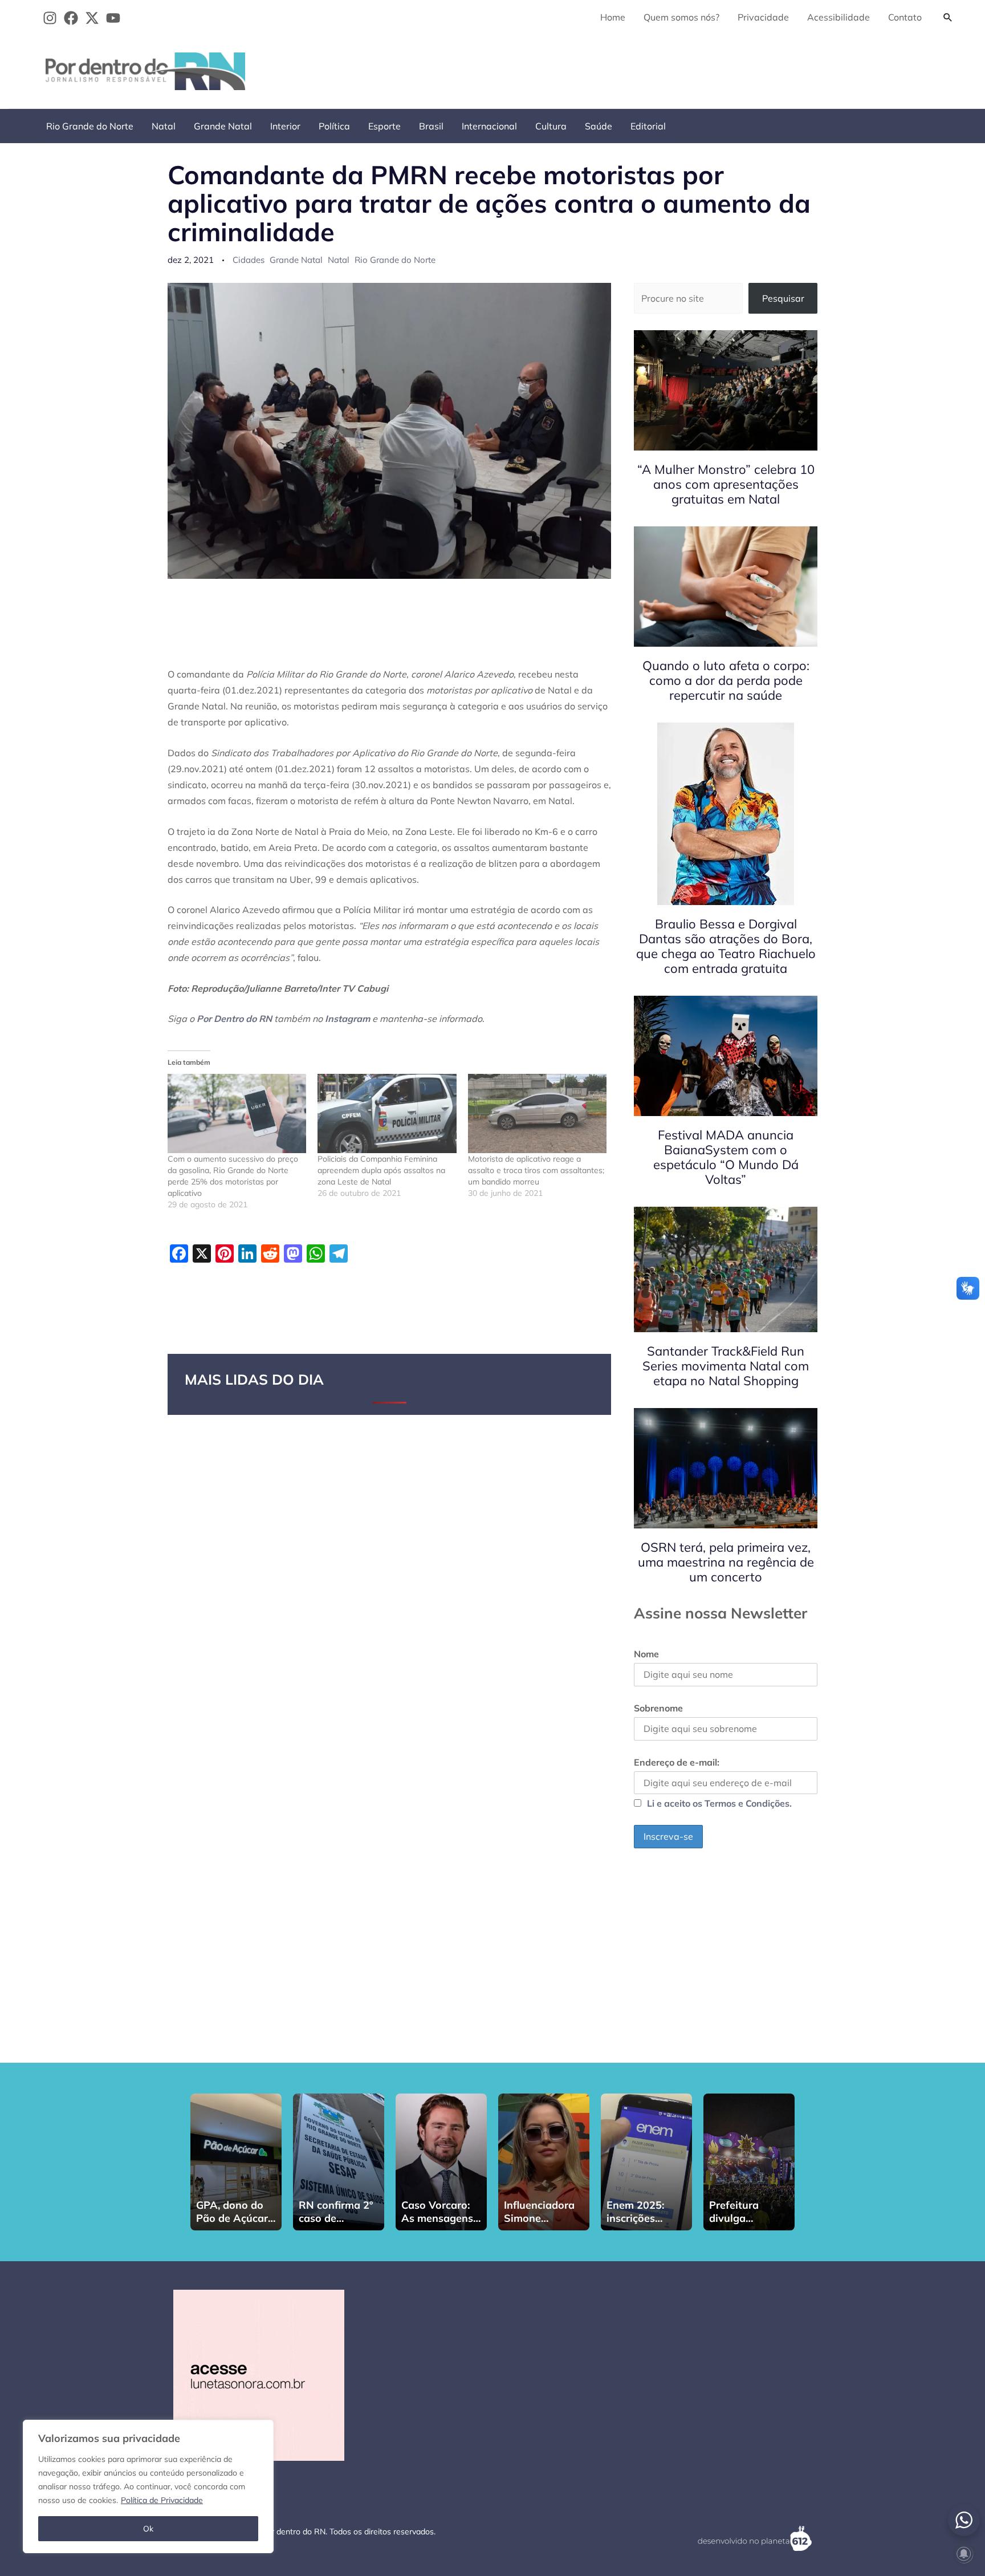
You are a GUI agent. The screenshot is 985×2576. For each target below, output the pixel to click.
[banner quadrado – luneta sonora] (259, 2374)
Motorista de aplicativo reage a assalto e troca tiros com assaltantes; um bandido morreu (536, 1170)
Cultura (551, 126)
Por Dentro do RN (234, 1019)
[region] (148, 2486)
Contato (905, 17)
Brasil (431, 126)
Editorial (648, 126)
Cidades (249, 260)
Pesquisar (783, 298)
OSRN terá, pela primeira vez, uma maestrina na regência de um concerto (726, 1562)
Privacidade (763, 17)
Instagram (347, 1019)
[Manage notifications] (964, 2554)
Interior (285, 126)
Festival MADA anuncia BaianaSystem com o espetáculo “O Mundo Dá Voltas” (726, 1157)
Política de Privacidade (162, 2500)
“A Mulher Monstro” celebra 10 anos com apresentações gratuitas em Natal (726, 484)
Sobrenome (658, 1708)
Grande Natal (223, 126)
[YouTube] (113, 18)
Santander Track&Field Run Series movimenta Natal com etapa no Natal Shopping (726, 1366)
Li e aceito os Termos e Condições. (719, 1803)
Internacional (489, 126)
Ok (148, 2529)
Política (334, 126)
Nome (646, 1654)
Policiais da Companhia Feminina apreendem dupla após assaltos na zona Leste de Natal (381, 1170)
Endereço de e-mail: (677, 1762)
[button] (948, 17)
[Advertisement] (752, 69)
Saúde (599, 126)
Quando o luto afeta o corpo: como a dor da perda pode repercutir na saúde (726, 680)
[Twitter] (92, 18)
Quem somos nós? (681, 17)
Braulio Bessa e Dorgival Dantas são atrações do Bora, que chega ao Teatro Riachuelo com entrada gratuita (726, 946)
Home (613, 17)
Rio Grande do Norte (90, 126)
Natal (164, 126)
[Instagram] (50, 18)
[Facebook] (71, 18)
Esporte (384, 126)
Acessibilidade (839, 17)
